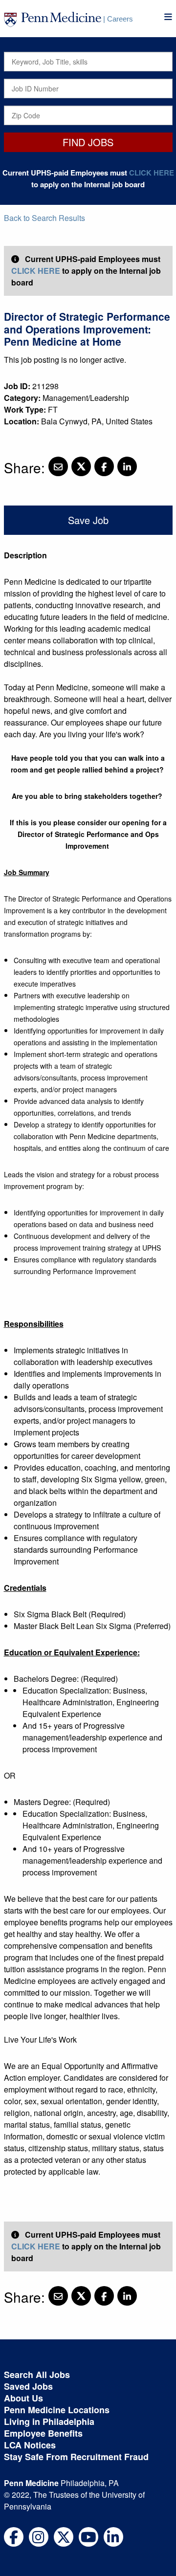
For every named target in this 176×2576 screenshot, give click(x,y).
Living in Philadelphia (49, 2422)
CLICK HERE (152, 173)
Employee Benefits (43, 2433)
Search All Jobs (37, 2375)
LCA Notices (30, 2445)
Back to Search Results (44, 218)
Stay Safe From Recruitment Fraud (76, 2457)
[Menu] (168, 17)
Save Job (88, 520)
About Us (23, 2398)
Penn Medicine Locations (57, 2410)
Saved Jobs (28, 2386)
